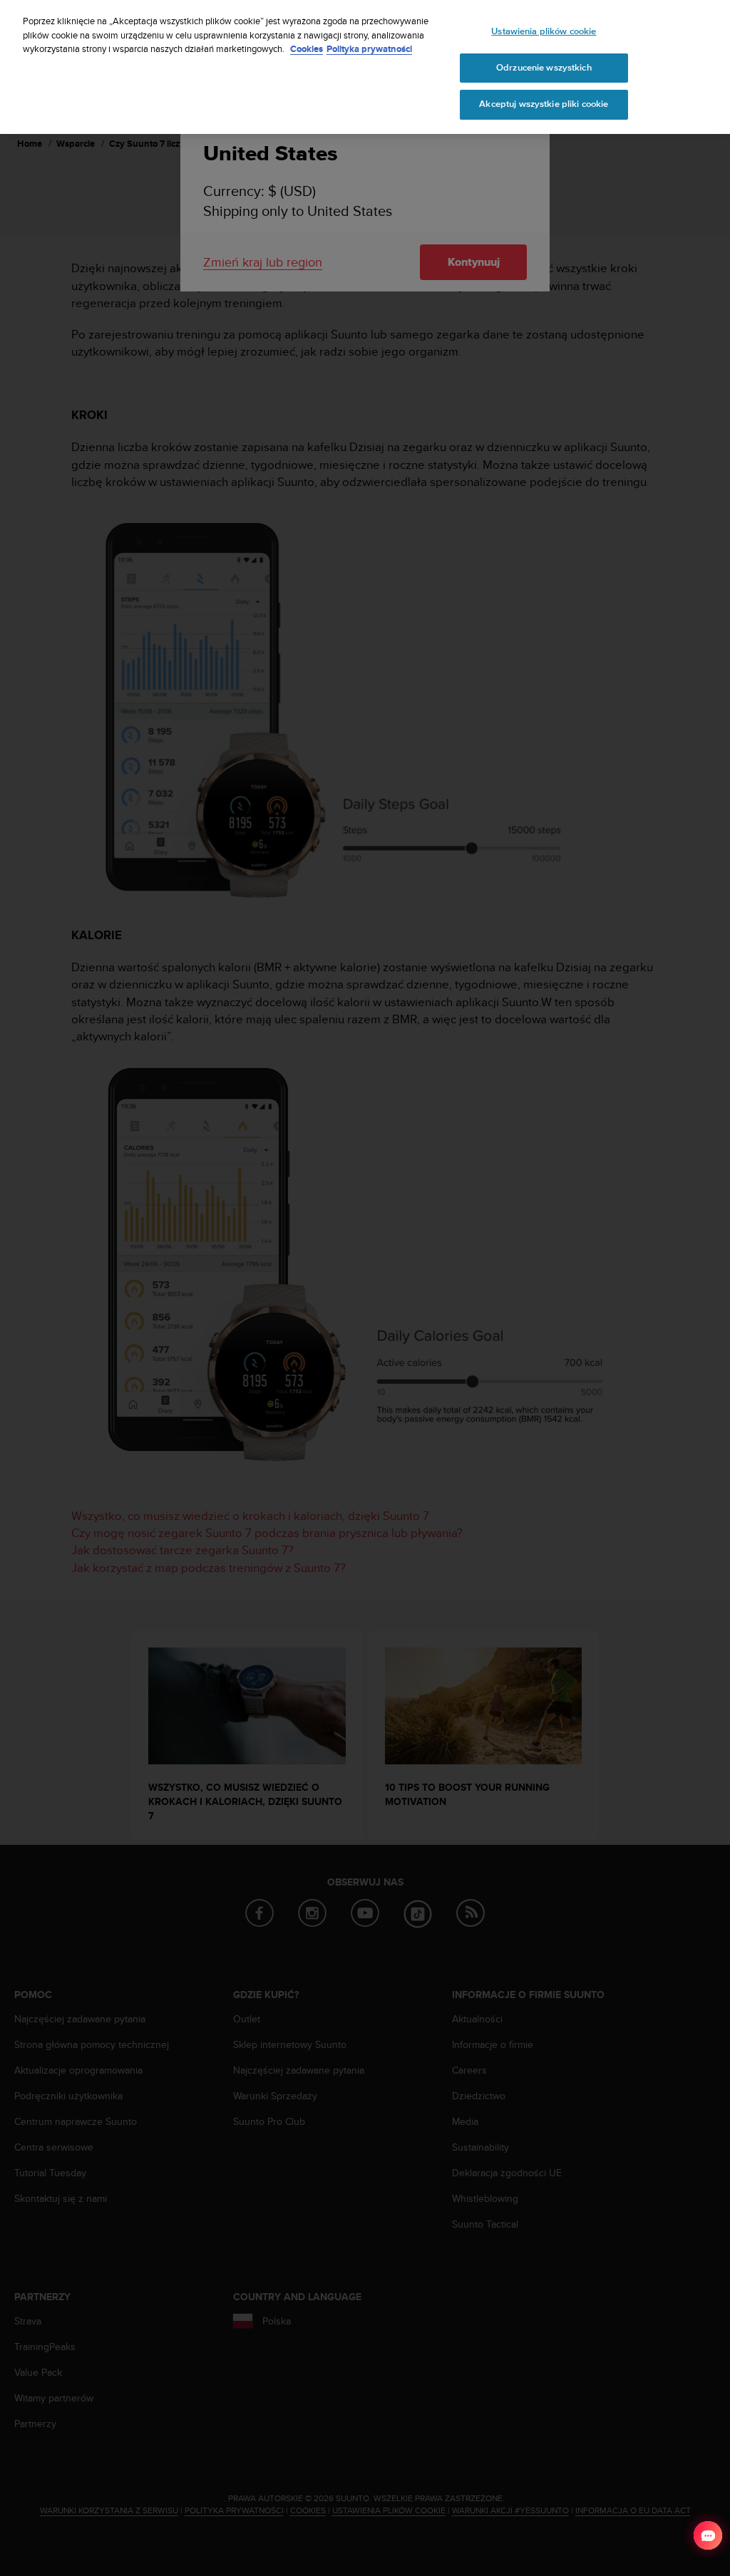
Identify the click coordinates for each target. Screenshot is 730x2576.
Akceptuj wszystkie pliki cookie (544, 104)
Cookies (307, 49)
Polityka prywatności (369, 49)
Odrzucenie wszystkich (544, 68)
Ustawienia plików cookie (544, 31)
